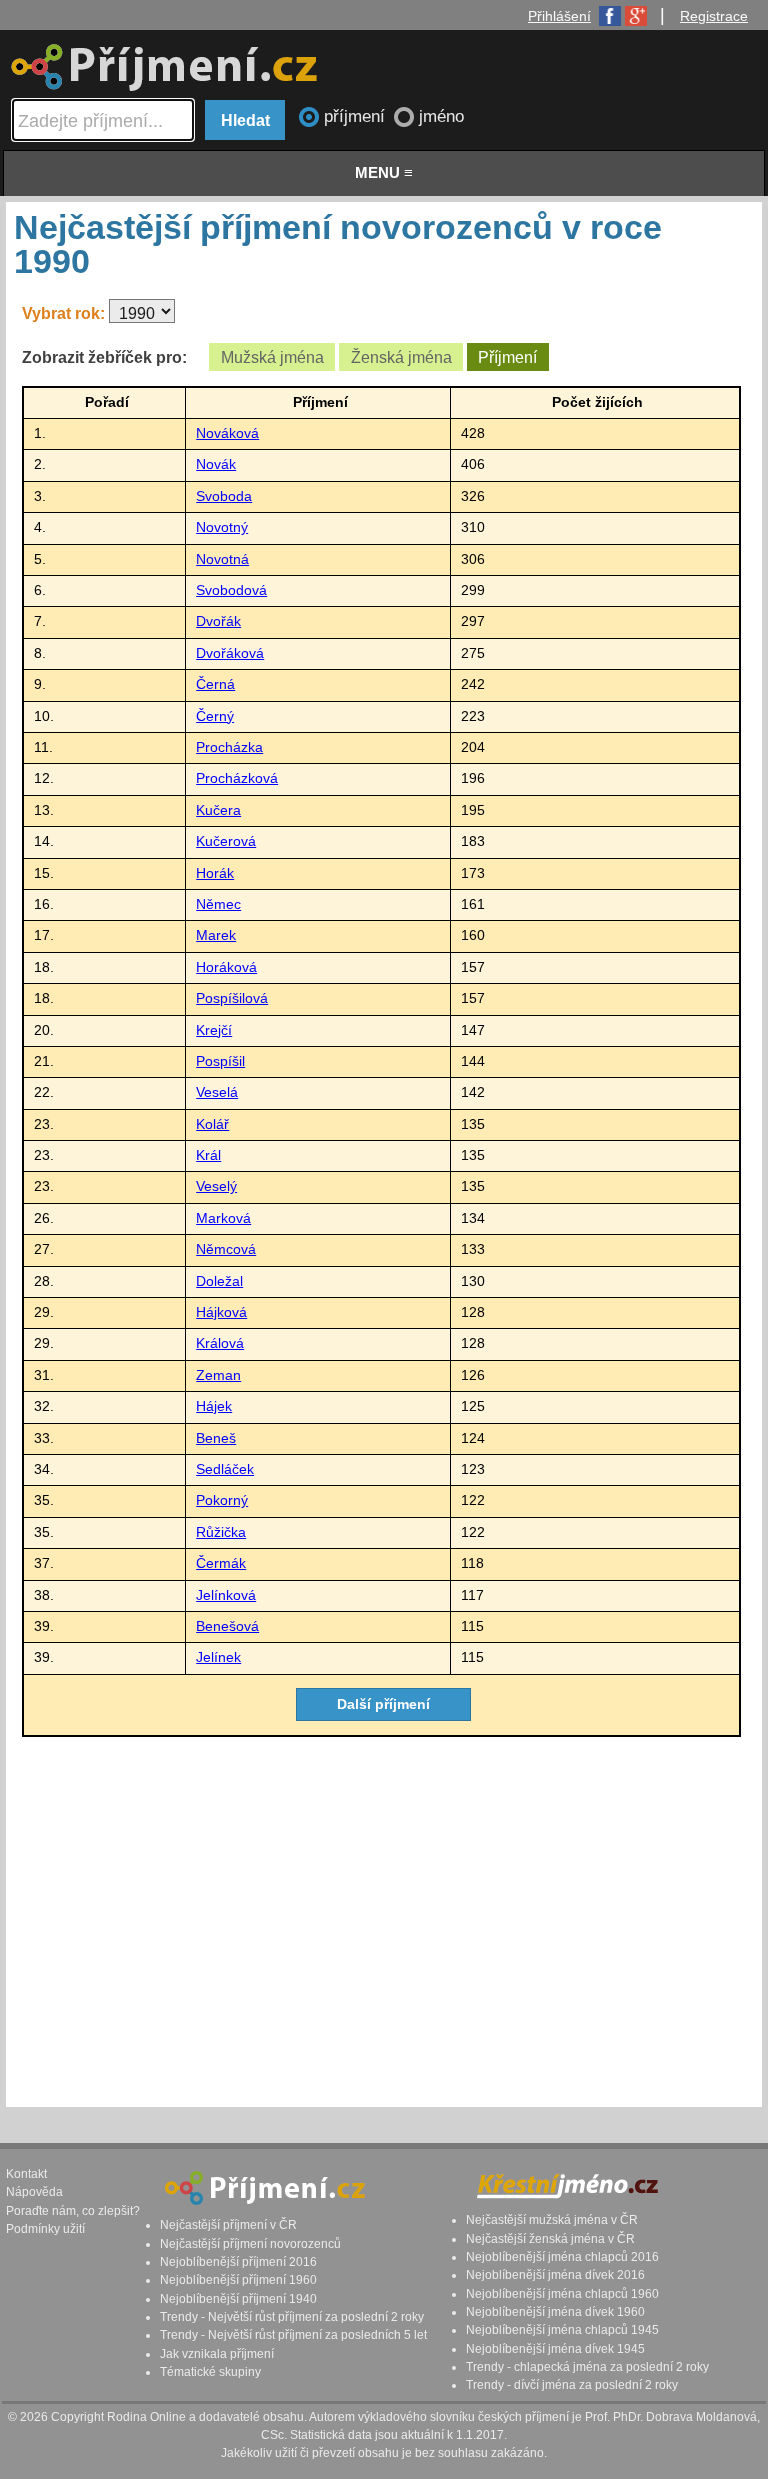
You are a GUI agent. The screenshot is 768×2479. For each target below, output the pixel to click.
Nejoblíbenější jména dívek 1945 (555, 2349)
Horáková (226, 967)
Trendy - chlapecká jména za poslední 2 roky (587, 2367)
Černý (215, 716)
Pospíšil (220, 1061)
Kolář (212, 1124)
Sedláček (225, 1469)
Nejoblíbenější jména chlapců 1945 (562, 2330)
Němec (218, 904)
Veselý (216, 1186)
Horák (215, 873)
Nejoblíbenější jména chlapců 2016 (562, 2257)
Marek (216, 935)
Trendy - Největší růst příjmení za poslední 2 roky (292, 2317)
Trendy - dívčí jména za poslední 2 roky (572, 2385)
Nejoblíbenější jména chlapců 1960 (562, 2294)
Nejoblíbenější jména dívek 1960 (555, 2312)
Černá (215, 684)
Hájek (214, 1406)
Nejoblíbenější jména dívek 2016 (555, 2275)
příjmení (357, 116)
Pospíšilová (232, 998)
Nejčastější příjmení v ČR (228, 2225)
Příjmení (507, 357)
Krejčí (214, 1030)
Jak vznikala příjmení (217, 2354)
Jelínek (218, 1657)
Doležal (219, 1281)
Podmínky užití (45, 2229)
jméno (441, 116)
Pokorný (222, 1500)
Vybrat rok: (65, 313)
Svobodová (231, 590)
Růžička (221, 1532)
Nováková (227, 433)
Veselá (217, 1092)
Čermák (221, 1563)
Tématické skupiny (210, 2372)
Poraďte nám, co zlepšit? (73, 2211)
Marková (223, 1218)
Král (208, 1155)
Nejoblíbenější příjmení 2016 (238, 2262)
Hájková (221, 1312)
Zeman (218, 1375)
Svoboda (224, 496)
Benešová (227, 1626)
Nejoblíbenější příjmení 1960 (238, 2280)
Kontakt (26, 2174)
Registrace (714, 16)
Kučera (218, 810)
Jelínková (226, 1595)
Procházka (229, 747)
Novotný (222, 527)
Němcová (226, 1249)
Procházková (237, 778)
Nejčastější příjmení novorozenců (250, 2244)
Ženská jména (401, 357)
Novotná (222, 559)
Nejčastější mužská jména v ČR (552, 2220)
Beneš (216, 1438)
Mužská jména (272, 357)
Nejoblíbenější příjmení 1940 (238, 2299)
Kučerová (226, 841)
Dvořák (218, 621)
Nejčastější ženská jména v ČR (550, 2239)
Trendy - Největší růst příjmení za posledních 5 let (293, 2335)
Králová (220, 1343)
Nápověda (34, 2192)
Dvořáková (230, 653)
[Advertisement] (381, 1918)
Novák (216, 464)
